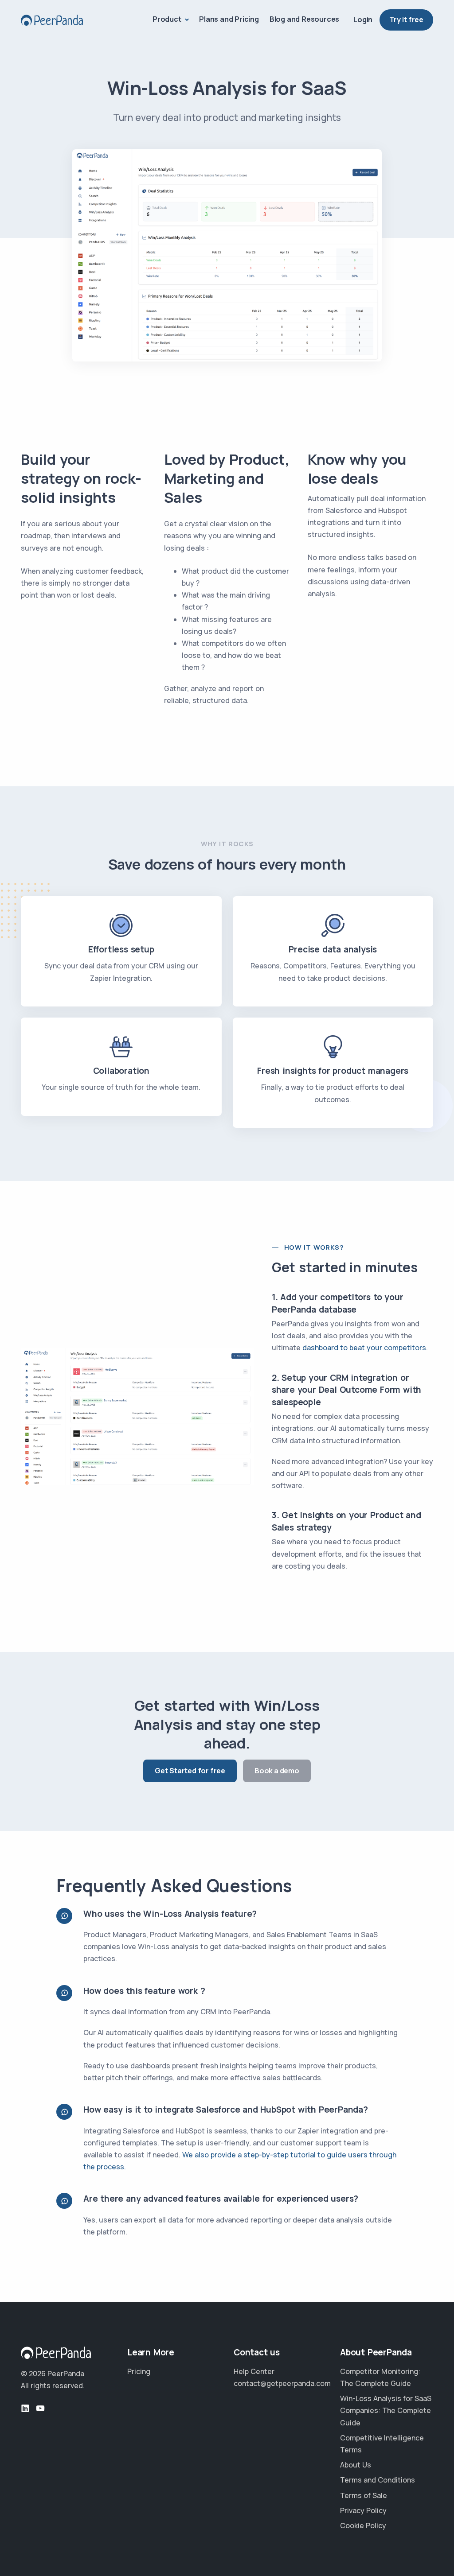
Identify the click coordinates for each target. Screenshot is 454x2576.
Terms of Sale (364, 2495)
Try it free (406, 19)
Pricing (139, 2371)
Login (363, 19)
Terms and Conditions (378, 2480)
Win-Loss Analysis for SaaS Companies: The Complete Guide (386, 2410)
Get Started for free (190, 1771)
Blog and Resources (304, 19)
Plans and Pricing (229, 19)
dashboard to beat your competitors (364, 1348)
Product (168, 19)
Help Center (254, 2371)
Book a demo (277, 1771)
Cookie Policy (363, 2525)
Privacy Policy (363, 2510)
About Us (356, 2465)
